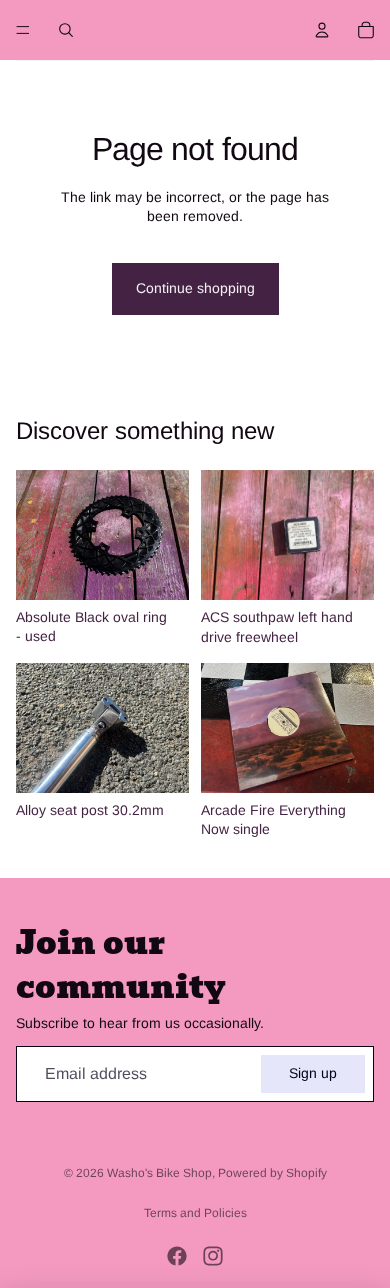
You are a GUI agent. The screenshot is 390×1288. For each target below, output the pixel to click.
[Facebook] (177, 1256)
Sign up (313, 1073)
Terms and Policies (195, 1213)
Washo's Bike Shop (159, 1173)
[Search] (66, 30)
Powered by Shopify (272, 1173)
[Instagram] (213, 1256)
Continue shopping (195, 288)
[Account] (322, 30)
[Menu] (23, 30)
